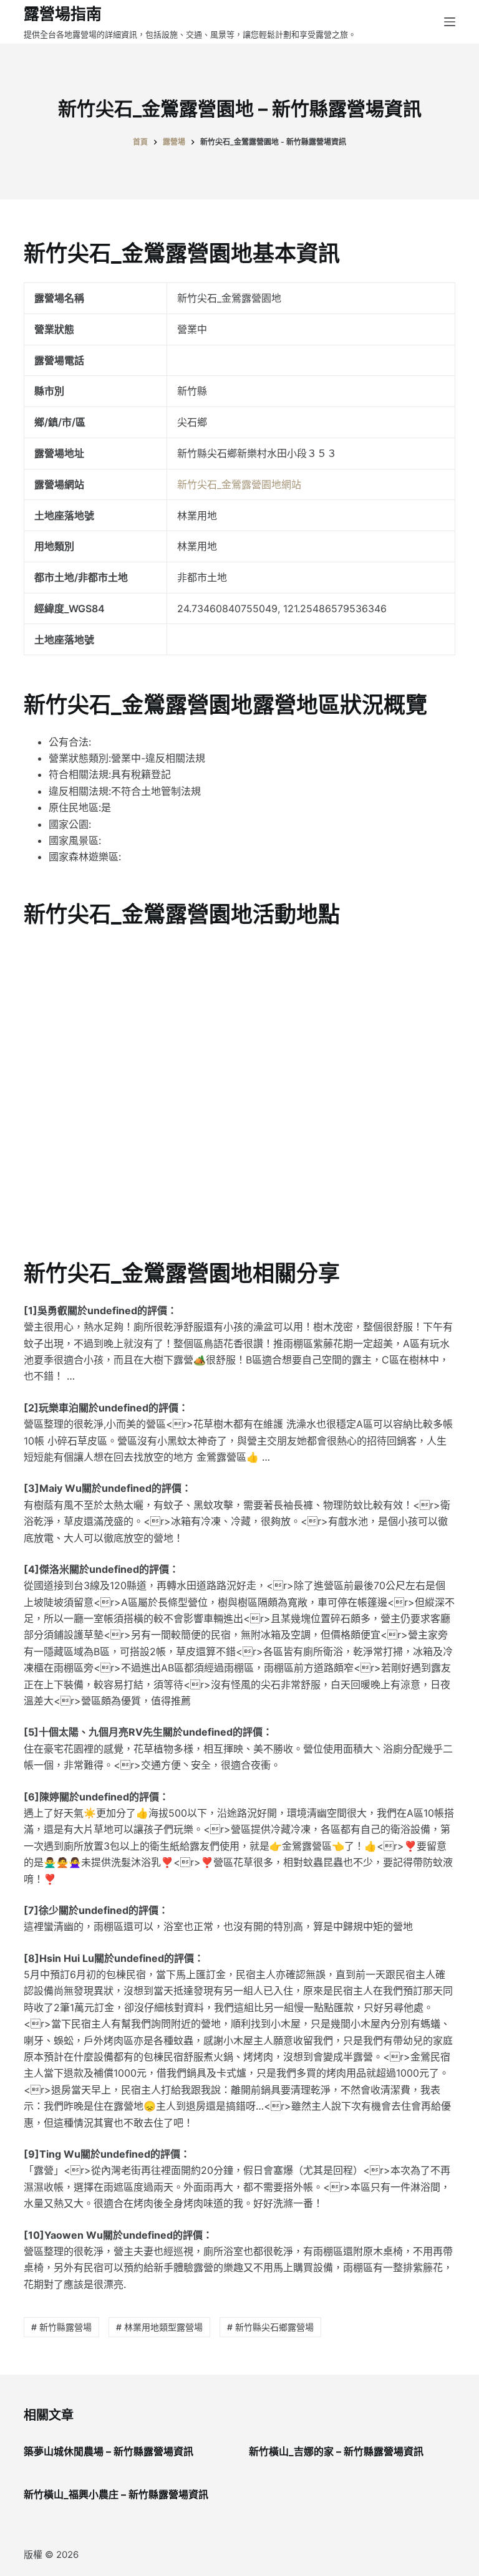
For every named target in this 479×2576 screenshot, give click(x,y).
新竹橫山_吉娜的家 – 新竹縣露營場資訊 (336, 2451)
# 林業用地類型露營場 (159, 2327)
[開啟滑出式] (450, 22)
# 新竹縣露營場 (61, 2327)
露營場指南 (63, 14)
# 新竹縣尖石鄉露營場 (270, 2327)
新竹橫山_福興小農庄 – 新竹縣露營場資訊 (116, 2494)
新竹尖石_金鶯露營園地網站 (239, 484)
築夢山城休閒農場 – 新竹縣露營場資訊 (109, 2451)
